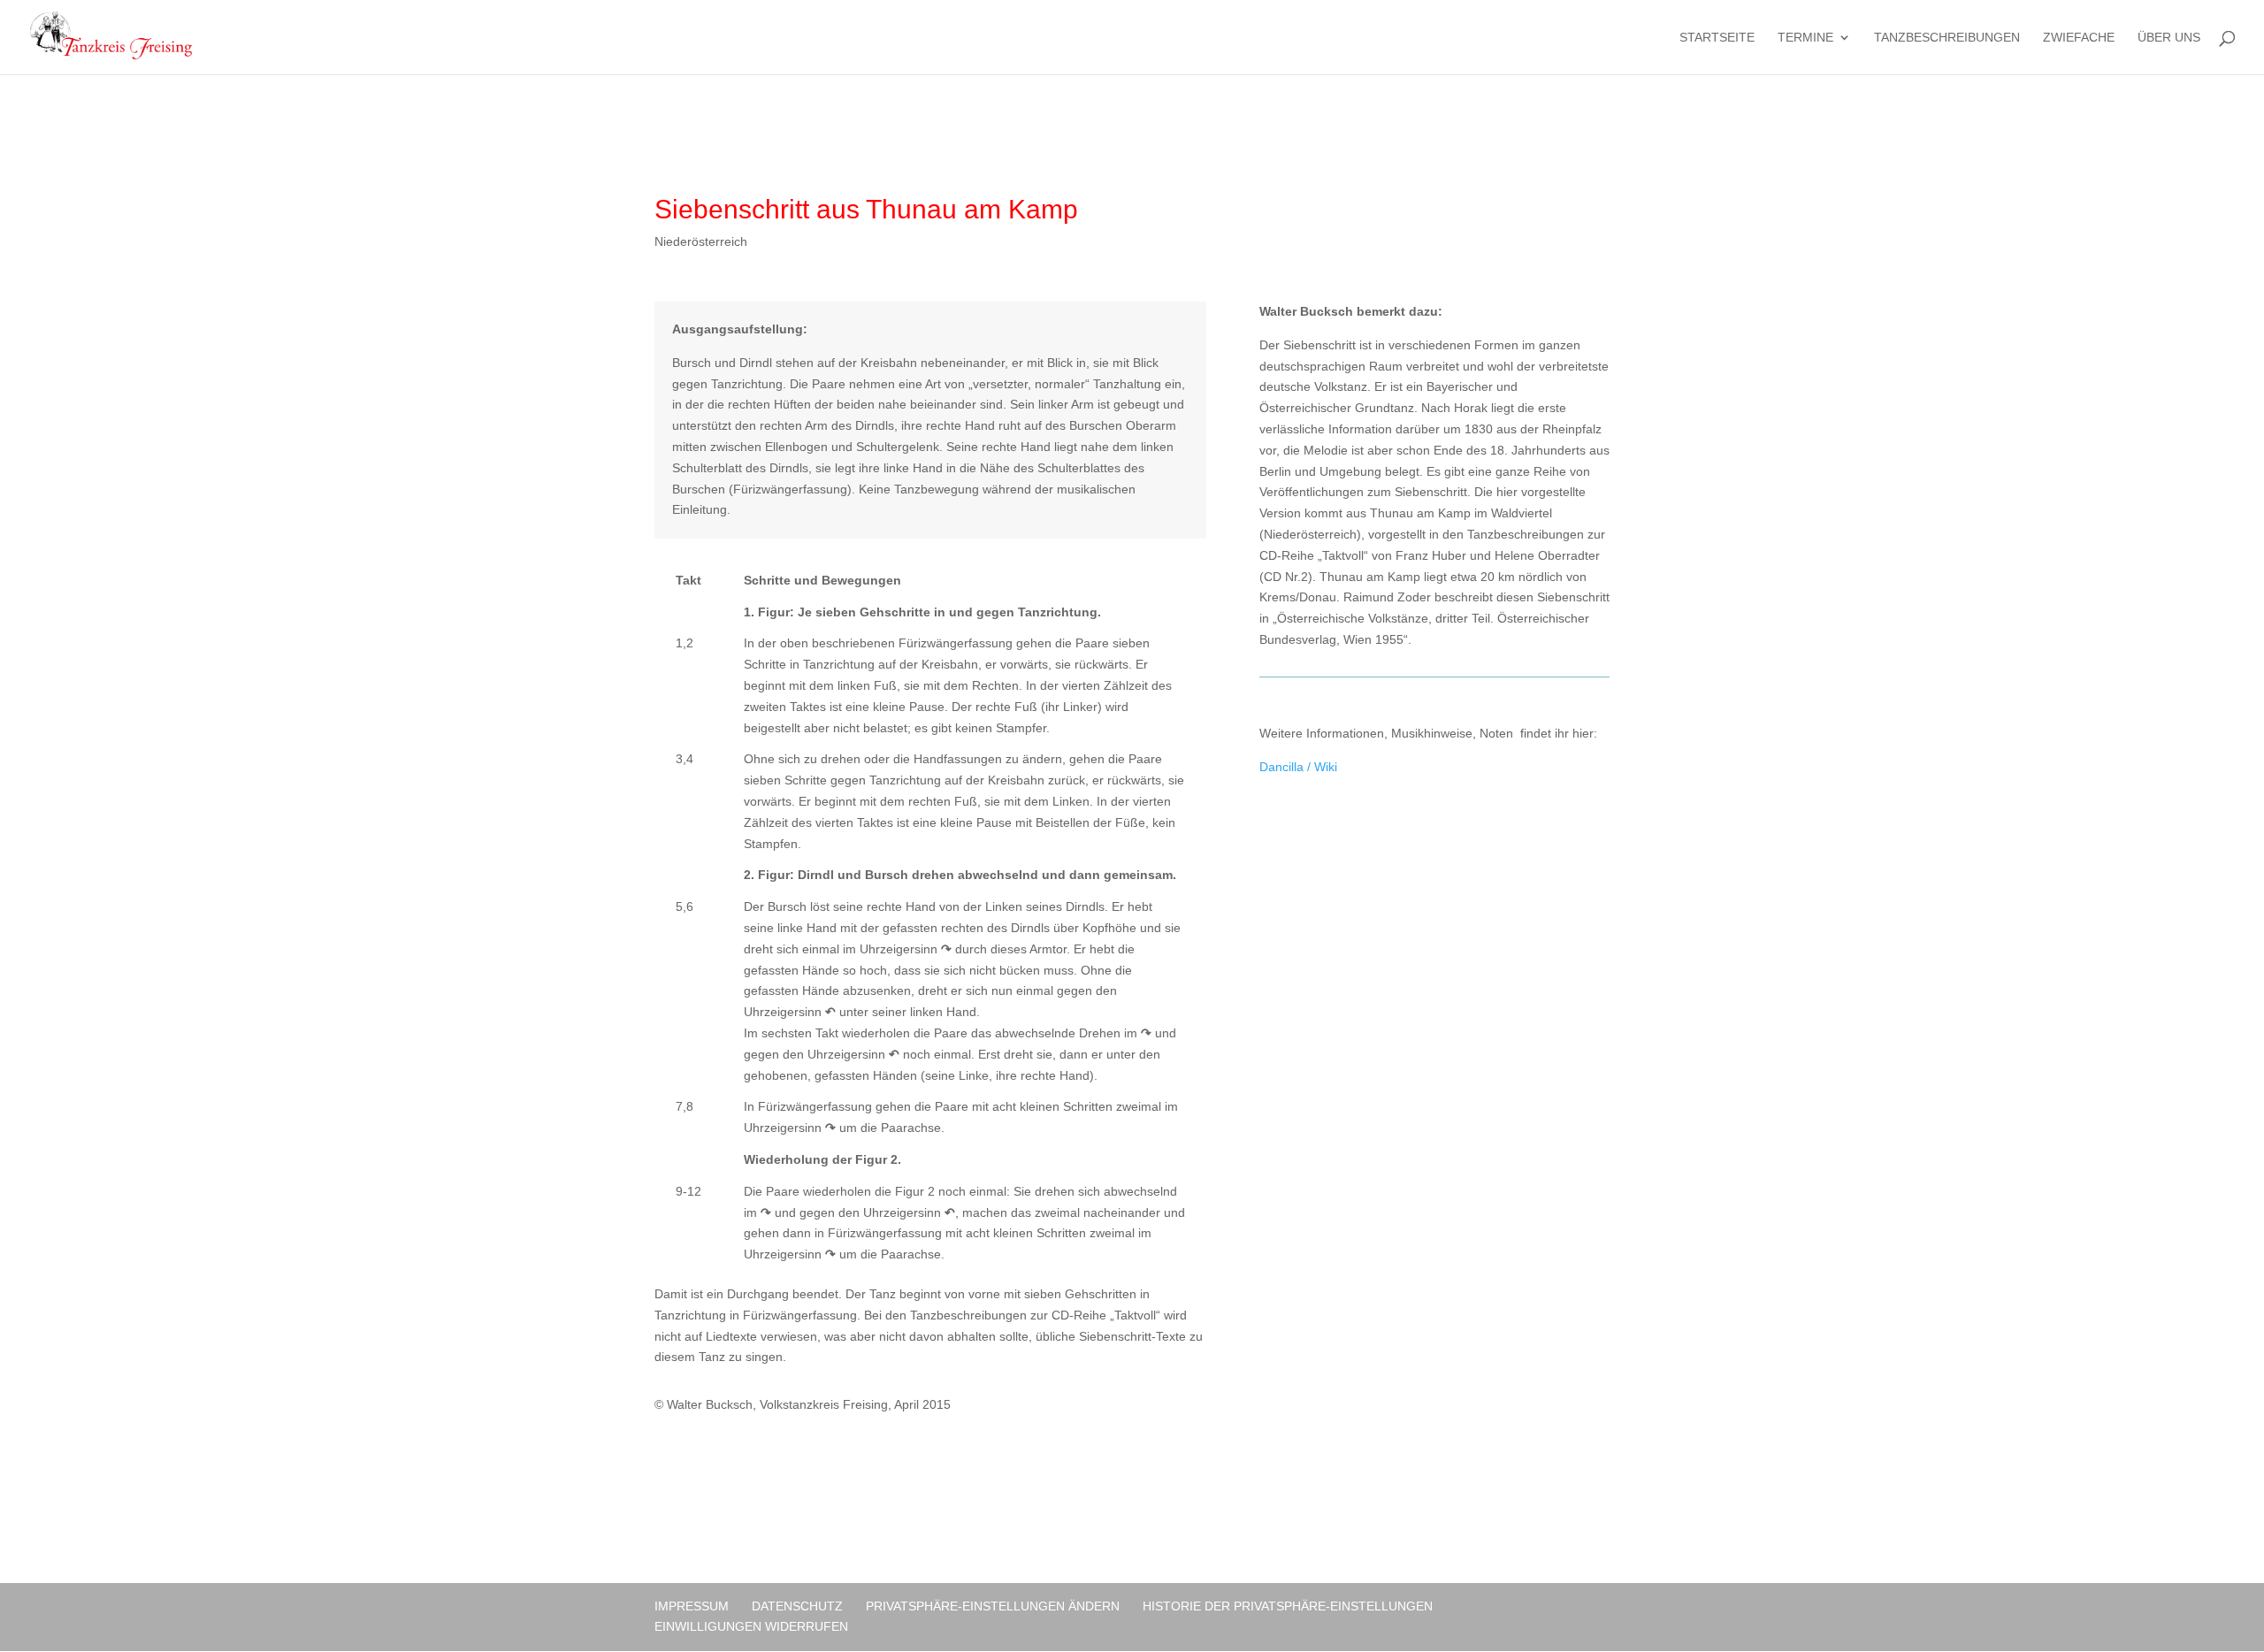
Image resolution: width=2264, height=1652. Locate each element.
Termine (1805, 38)
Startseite (1717, 38)
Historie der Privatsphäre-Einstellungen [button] (1288, 1606)
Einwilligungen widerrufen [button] (751, 1626)
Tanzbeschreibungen (1947, 38)
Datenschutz (797, 1606)
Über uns (2169, 38)
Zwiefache (2079, 38)
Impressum (692, 1606)
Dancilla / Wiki (1298, 767)
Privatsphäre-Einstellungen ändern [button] (993, 1606)
